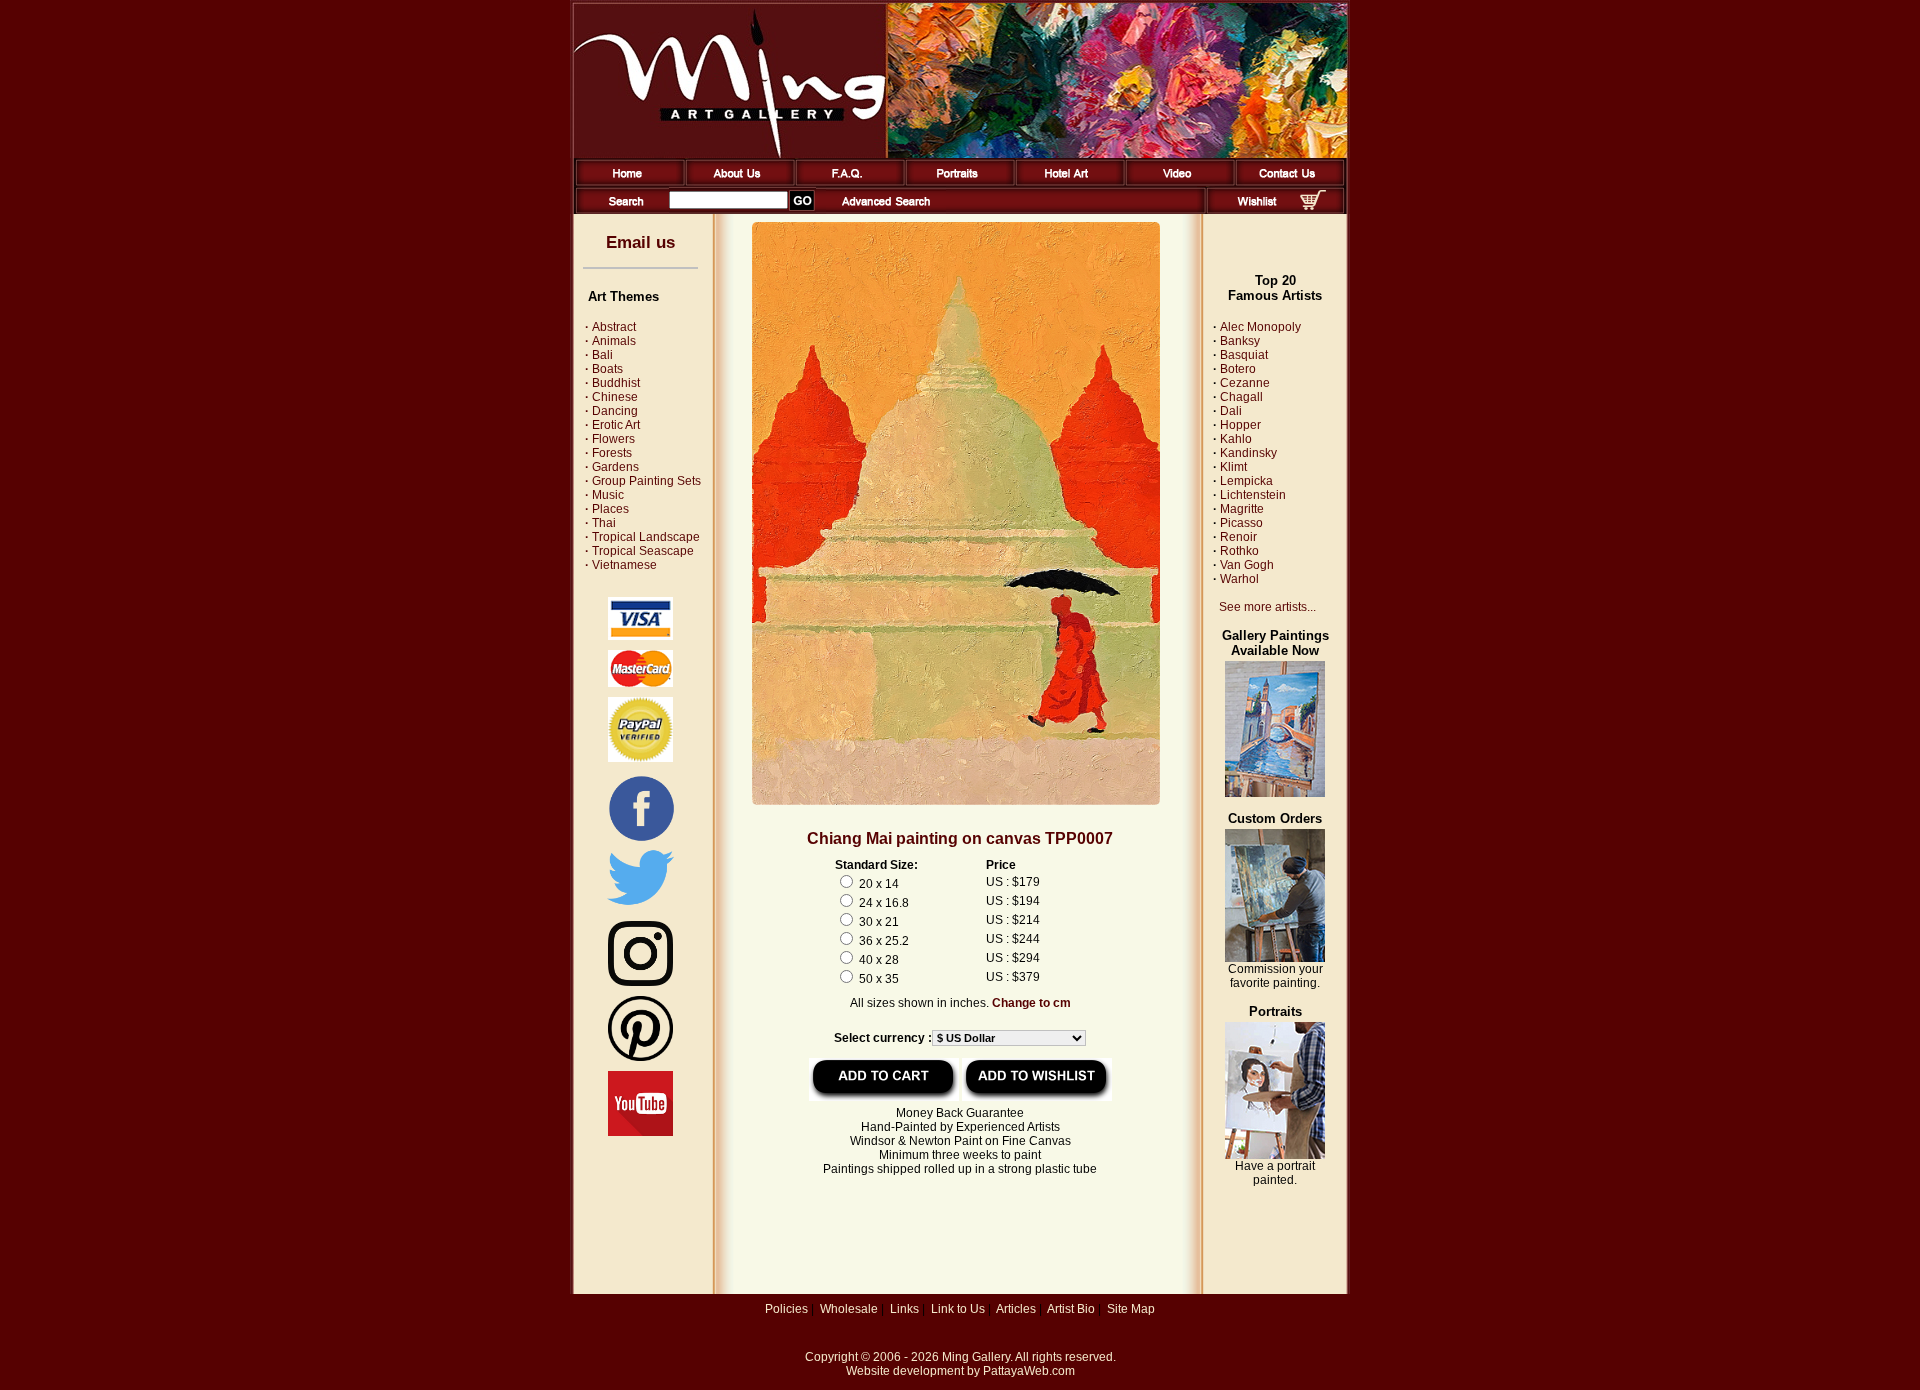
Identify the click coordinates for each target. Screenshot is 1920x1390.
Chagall (1241, 397)
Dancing (611, 411)
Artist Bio (1071, 1309)
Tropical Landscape (642, 537)
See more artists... (1267, 607)
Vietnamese (621, 565)
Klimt (1233, 467)
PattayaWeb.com (1029, 1371)
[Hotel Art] (1066, 182)
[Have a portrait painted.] (1275, 1155)
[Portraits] (956, 182)
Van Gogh (1247, 565)
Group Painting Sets (643, 481)
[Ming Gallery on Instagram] (640, 982)
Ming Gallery (976, 1357)
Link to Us (958, 1309)
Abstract (610, 327)
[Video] (1176, 182)
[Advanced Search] (886, 210)
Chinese (611, 397)
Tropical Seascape (639, 551)
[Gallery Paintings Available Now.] (1275, 793)
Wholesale (849, 1309)
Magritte (1242, 509)
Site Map (1131, 1309)
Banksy (1240, 341)
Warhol (1239, 579)
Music (604, 495)
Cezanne (1245, 383)
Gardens (612, 467)
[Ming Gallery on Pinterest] (640, 1057)
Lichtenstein (1253, 495)
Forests (608, 453)
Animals (610, 341)
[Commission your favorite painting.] (1275, 958)
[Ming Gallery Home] (626, 182)
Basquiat (1244, 355)
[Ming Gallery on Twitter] (640, 907)
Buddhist (612, 383)
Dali (1231, 411)
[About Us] (736, 182)
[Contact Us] (1286, 182)
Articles (1016, 1309)
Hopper (1240, 425)
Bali (599, 355)
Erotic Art (612, 425)
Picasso (1241, 523)
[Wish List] (1257, 210)
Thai (600, 523)
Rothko (1239, 551)
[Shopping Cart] (1313, 206)
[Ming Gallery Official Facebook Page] (641, 840)
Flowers (610, 439)
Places (607, 509)
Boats (604, 369)
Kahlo (1236, 439)
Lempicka (1246, 481)
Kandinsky (1248, 453)
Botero (1238, 369)
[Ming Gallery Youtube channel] (640, 1132)
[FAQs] (846, 182)
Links (904, 1309)
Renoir (1238, 537)
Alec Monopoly (1260, 327)
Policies (786, 1309)
